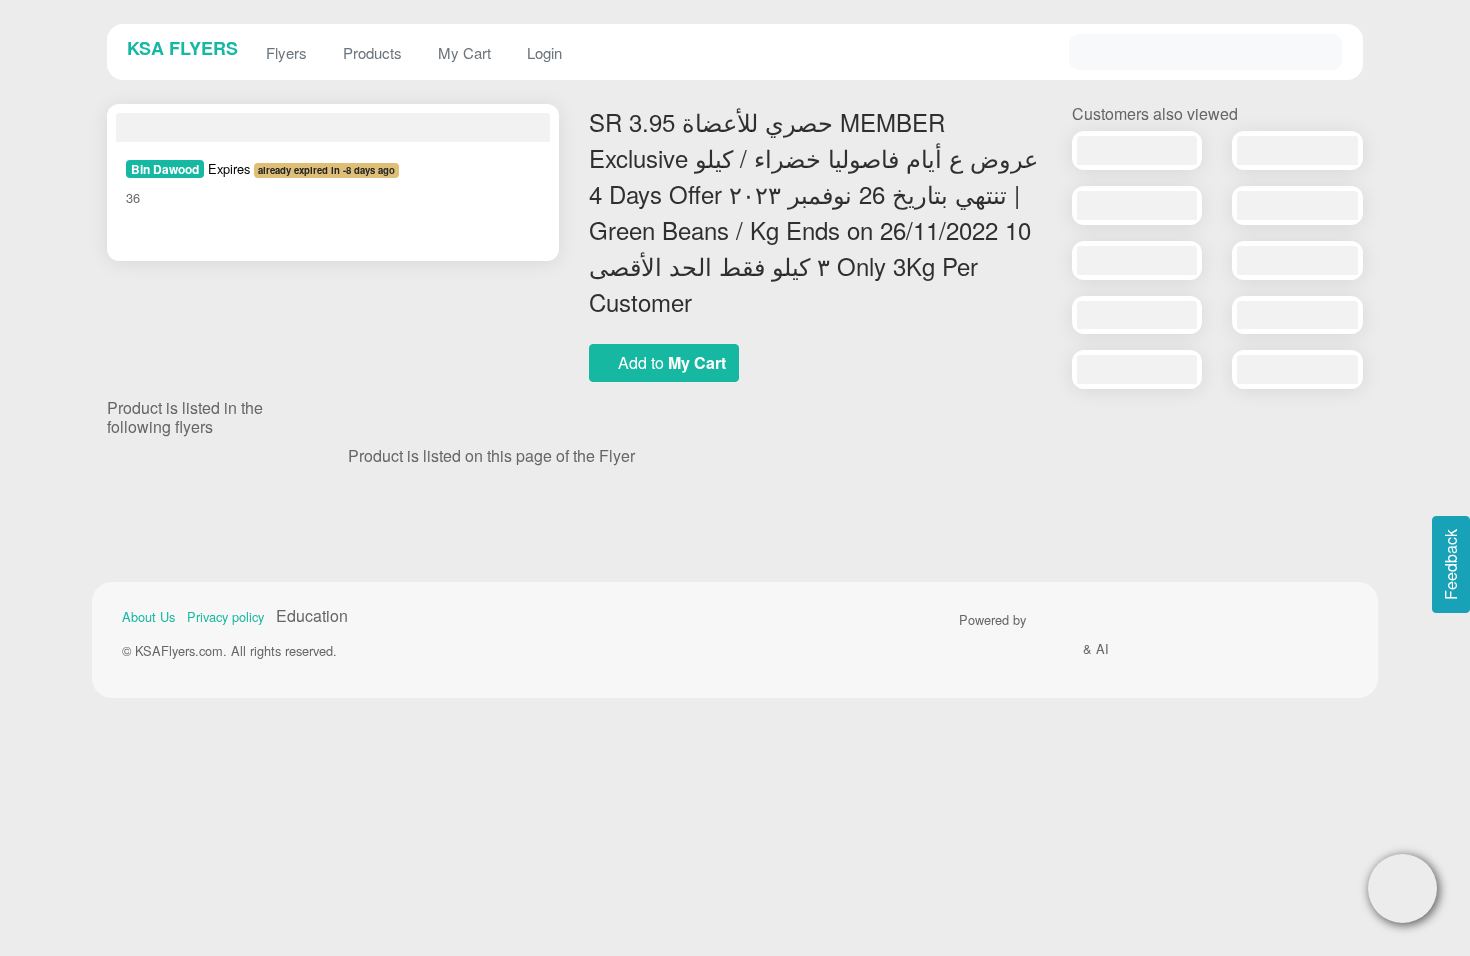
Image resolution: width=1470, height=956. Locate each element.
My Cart (464, 52)
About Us (148, 616)
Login (544, 52)
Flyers (286, 52)
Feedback (1450, 564)
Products (372, 52)
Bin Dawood (165, 169)
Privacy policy (225, 616)
